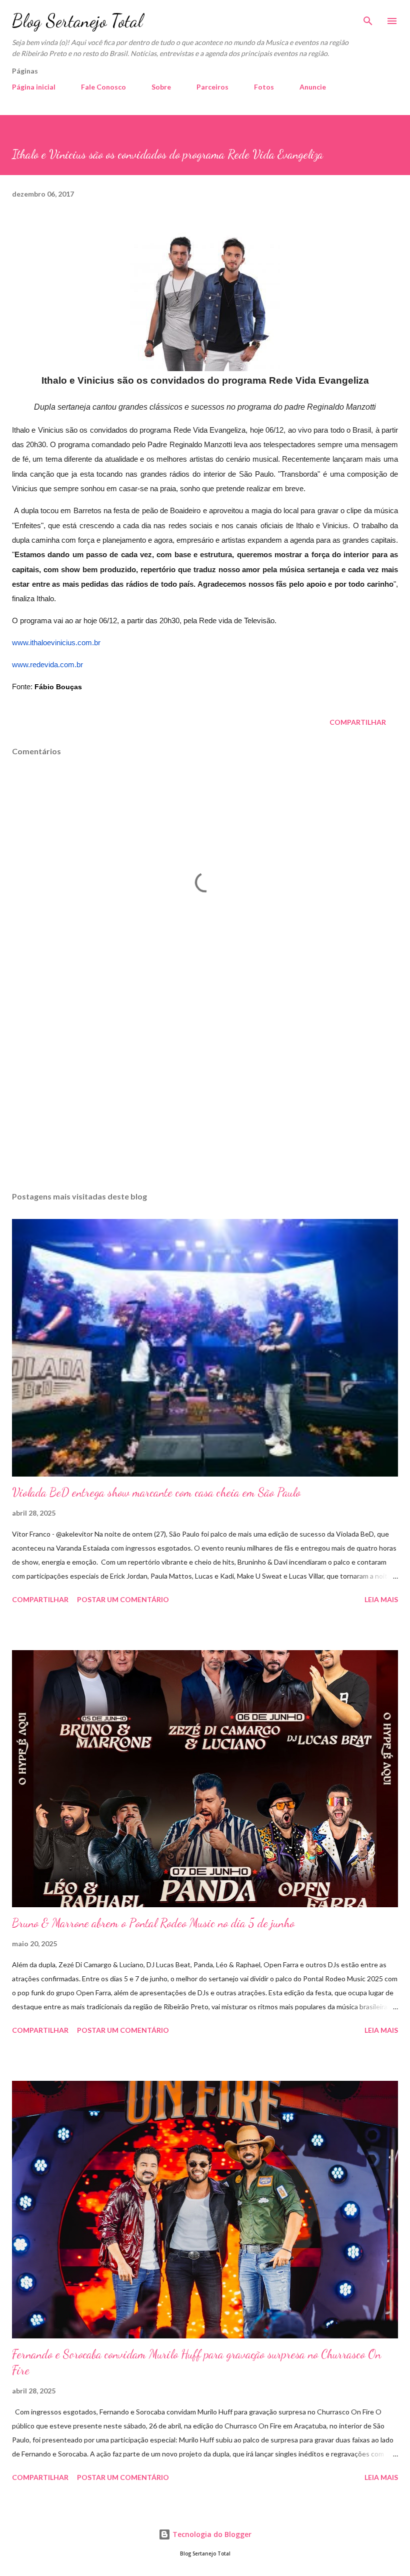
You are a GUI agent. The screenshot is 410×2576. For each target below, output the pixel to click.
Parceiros (212, 87)
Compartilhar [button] (358, 722)
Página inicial (34, 87)
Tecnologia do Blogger (211, 2534)
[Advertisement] (205, 1089)
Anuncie (313, 87)
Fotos (264, 87)
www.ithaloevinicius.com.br (56, 643)
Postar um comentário (123, 1599)
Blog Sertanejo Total (77, 21)
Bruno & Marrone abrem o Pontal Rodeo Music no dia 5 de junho (153, 1923)
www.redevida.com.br (48, 665)
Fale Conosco (103, 87)
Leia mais (381, 1599)
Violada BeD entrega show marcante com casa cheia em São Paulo (156, 1492)
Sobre (161, 87)
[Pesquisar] (368, 18)
